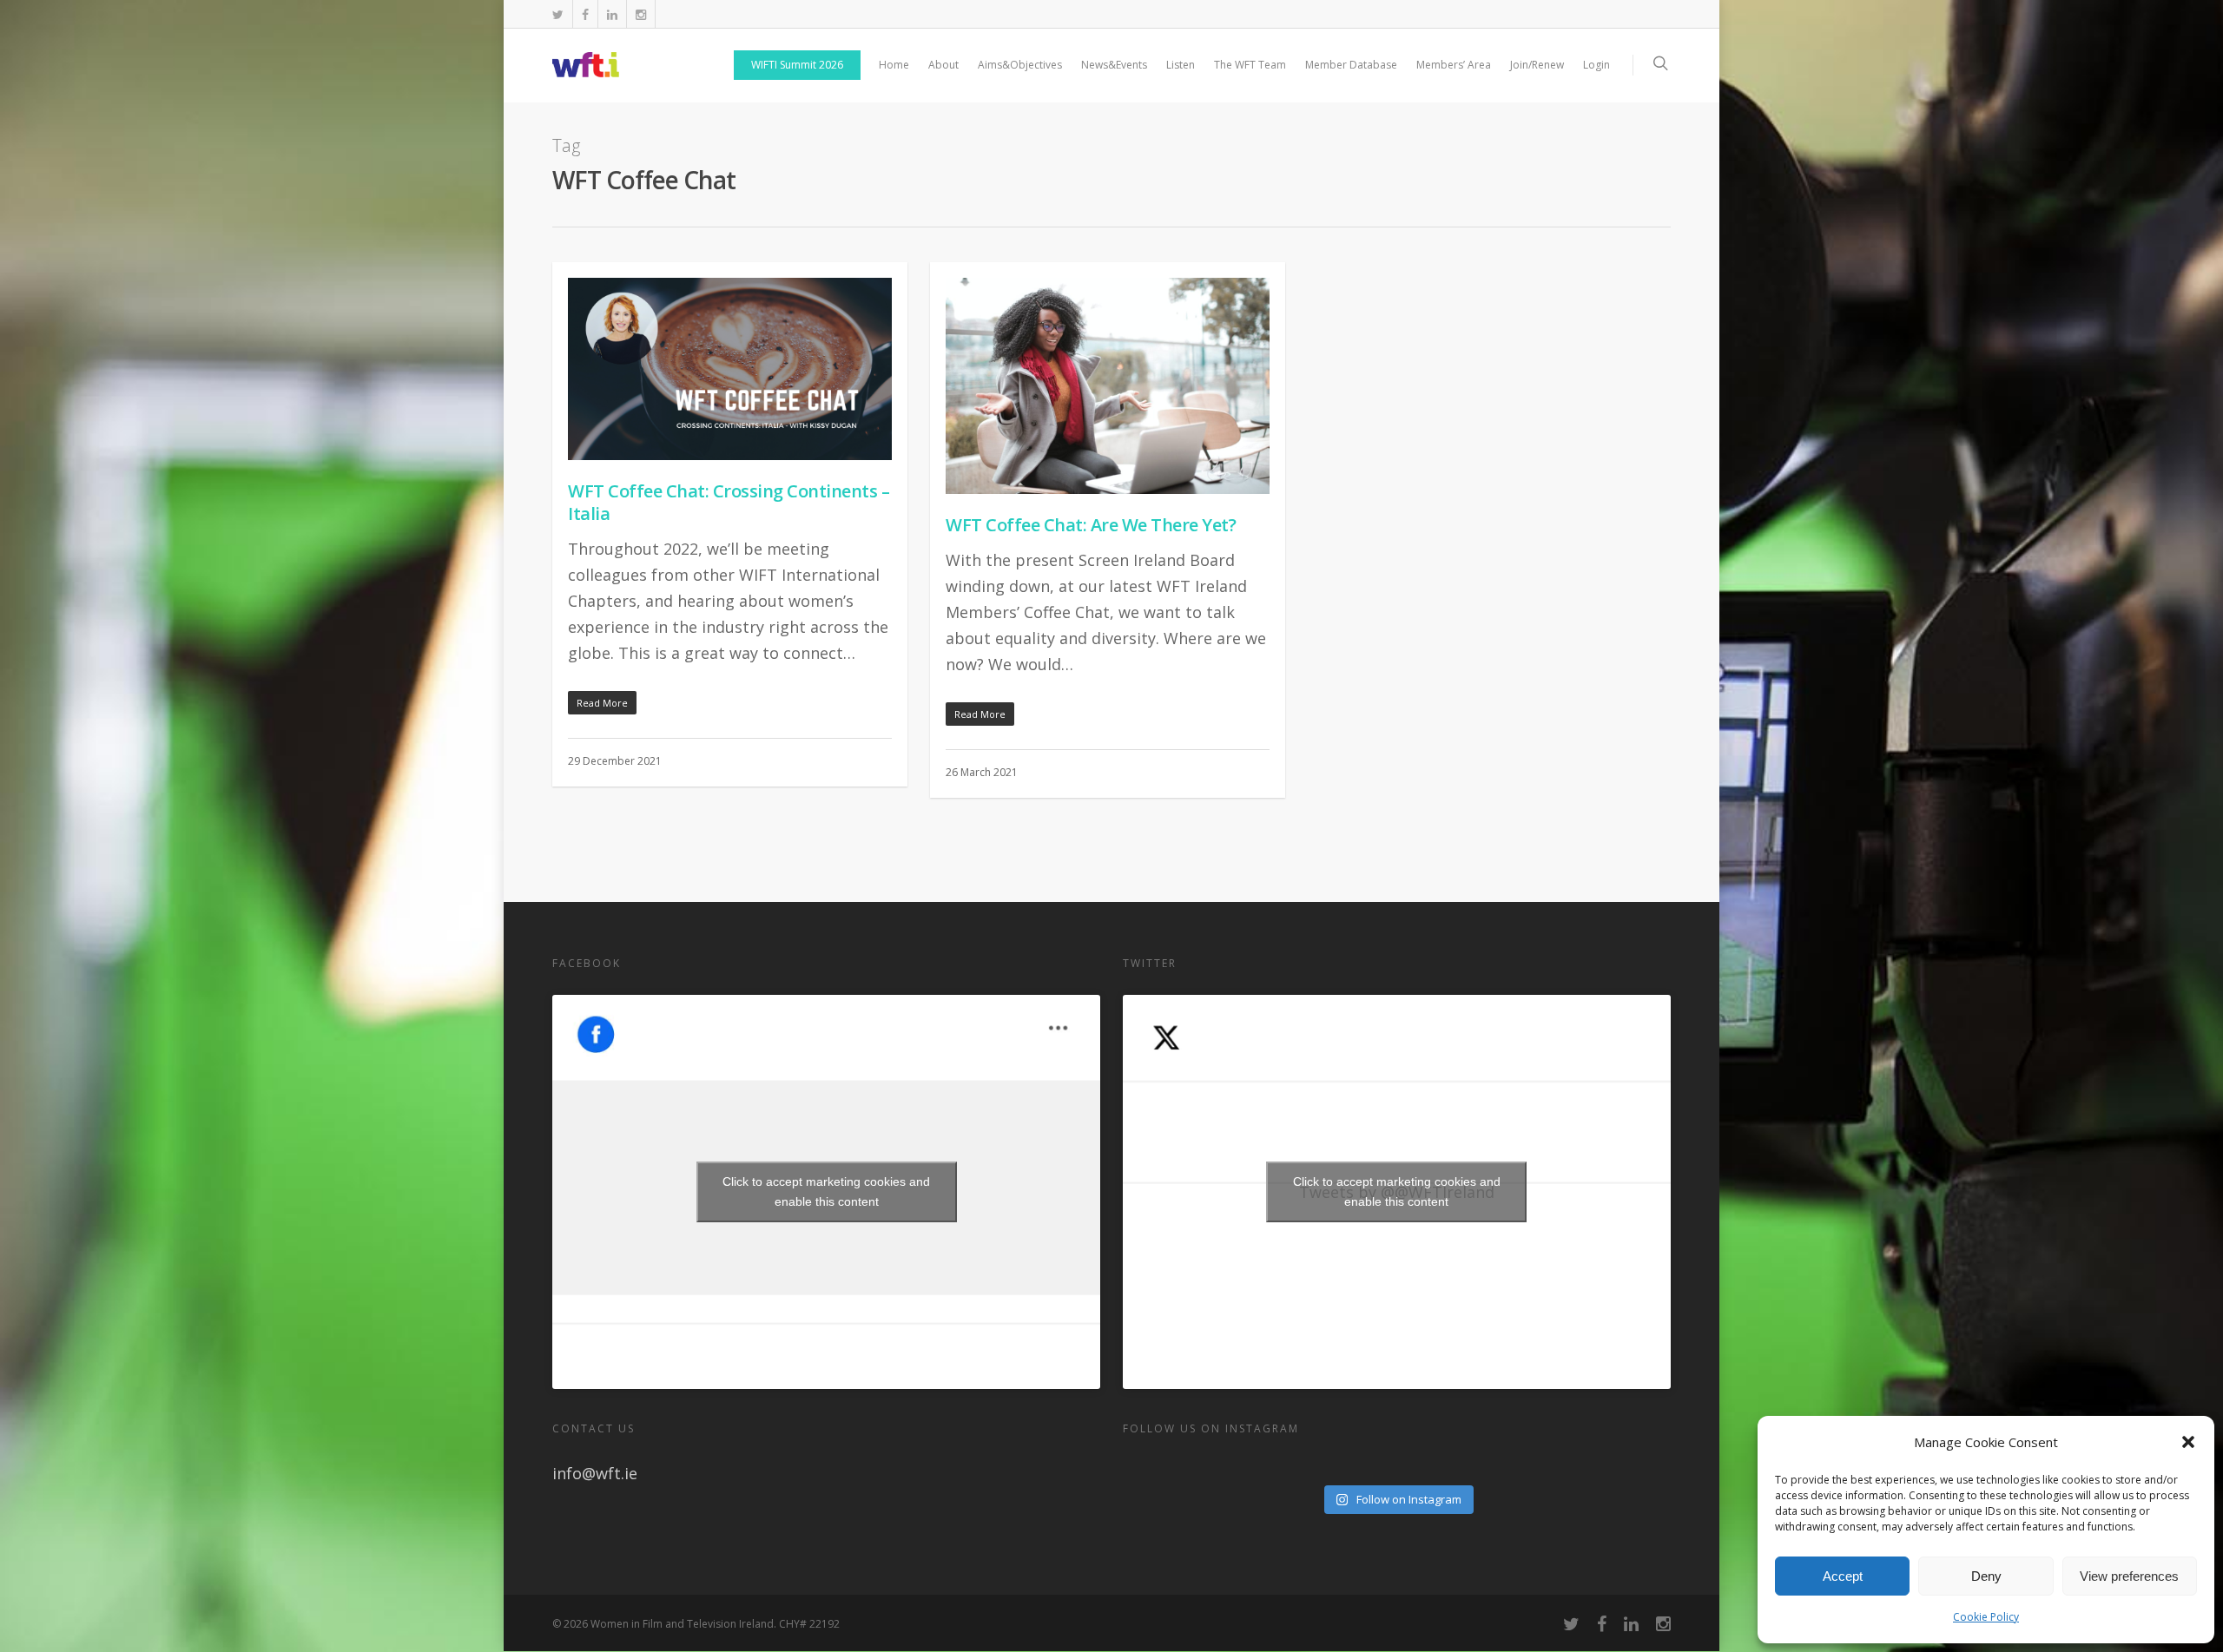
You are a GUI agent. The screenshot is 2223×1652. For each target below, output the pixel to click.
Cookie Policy (1986, 1617)
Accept (1843, 1576)
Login (1596, 65)
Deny (1986, 1576)
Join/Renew (1537, 65)
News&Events (1114, 65)
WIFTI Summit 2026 (797, 65)
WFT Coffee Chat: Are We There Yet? (1091, 525)
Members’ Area (1454, 65)
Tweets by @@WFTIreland (1397, 1191)
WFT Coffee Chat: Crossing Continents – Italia (729, 502)
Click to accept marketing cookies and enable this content (826, 1191)
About (943, 65)
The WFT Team (1250, 65)
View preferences (2129, 1576)
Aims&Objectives (1020, 65)
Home (894, 65)
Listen (1181, 65)
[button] (2188, 1442)
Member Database (1351, 65)
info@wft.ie (595, 1473)
